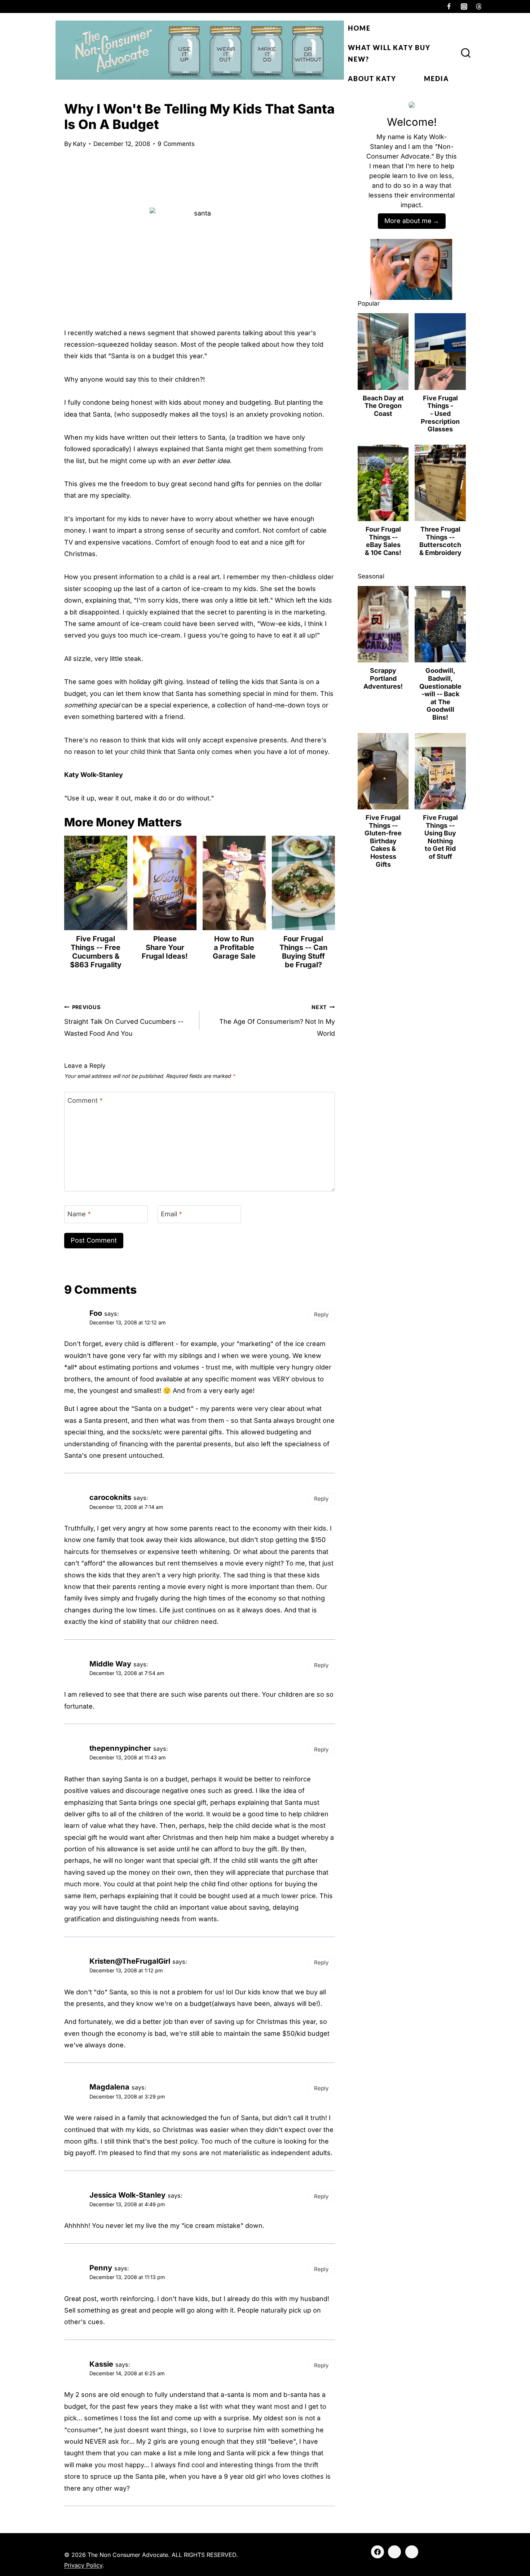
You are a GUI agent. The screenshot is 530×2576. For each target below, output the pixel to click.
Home (359, 28)
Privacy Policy (83, 2565)
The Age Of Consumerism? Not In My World (277, 1021)
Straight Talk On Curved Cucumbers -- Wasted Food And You (124, 1021)
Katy (79, 144)
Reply (321, 1314)
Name (79, 1214)
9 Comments (176, 144)
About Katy (372, 79)
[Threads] (479, 6)
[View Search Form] (466, 53)
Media (436, 79)
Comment (85, 1100)
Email (171, 1214)
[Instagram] (464, 6)
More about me (408, 221)
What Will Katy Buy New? (389, 53)
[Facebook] (449, 6)
